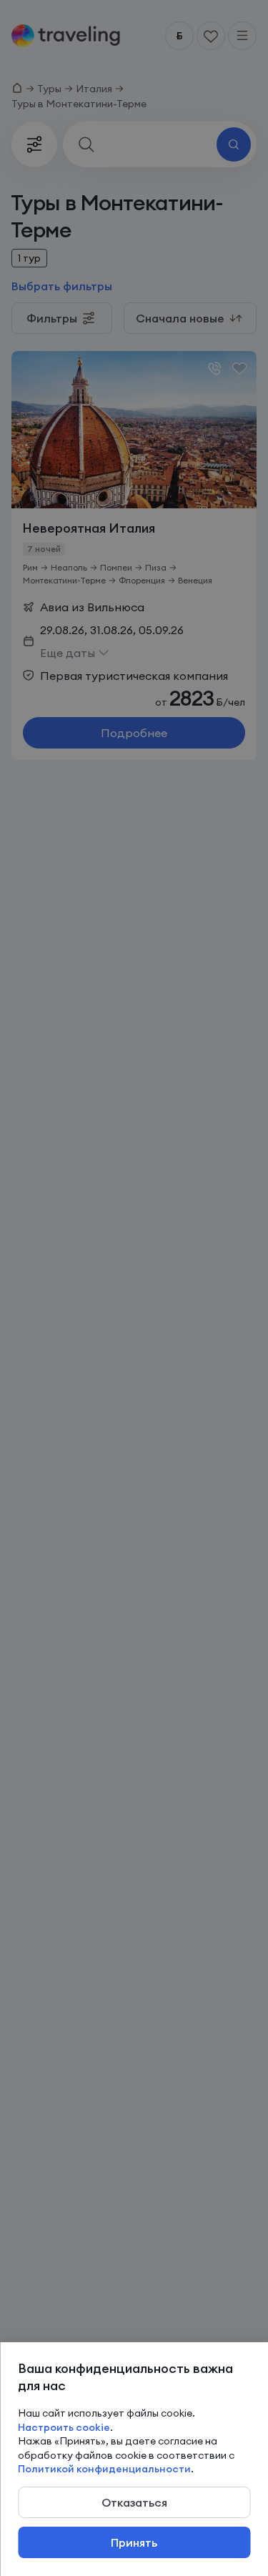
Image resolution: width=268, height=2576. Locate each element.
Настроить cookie (64, 2427)
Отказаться (134, 2502)
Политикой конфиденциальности (104, 2469)
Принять (134, 2542)
